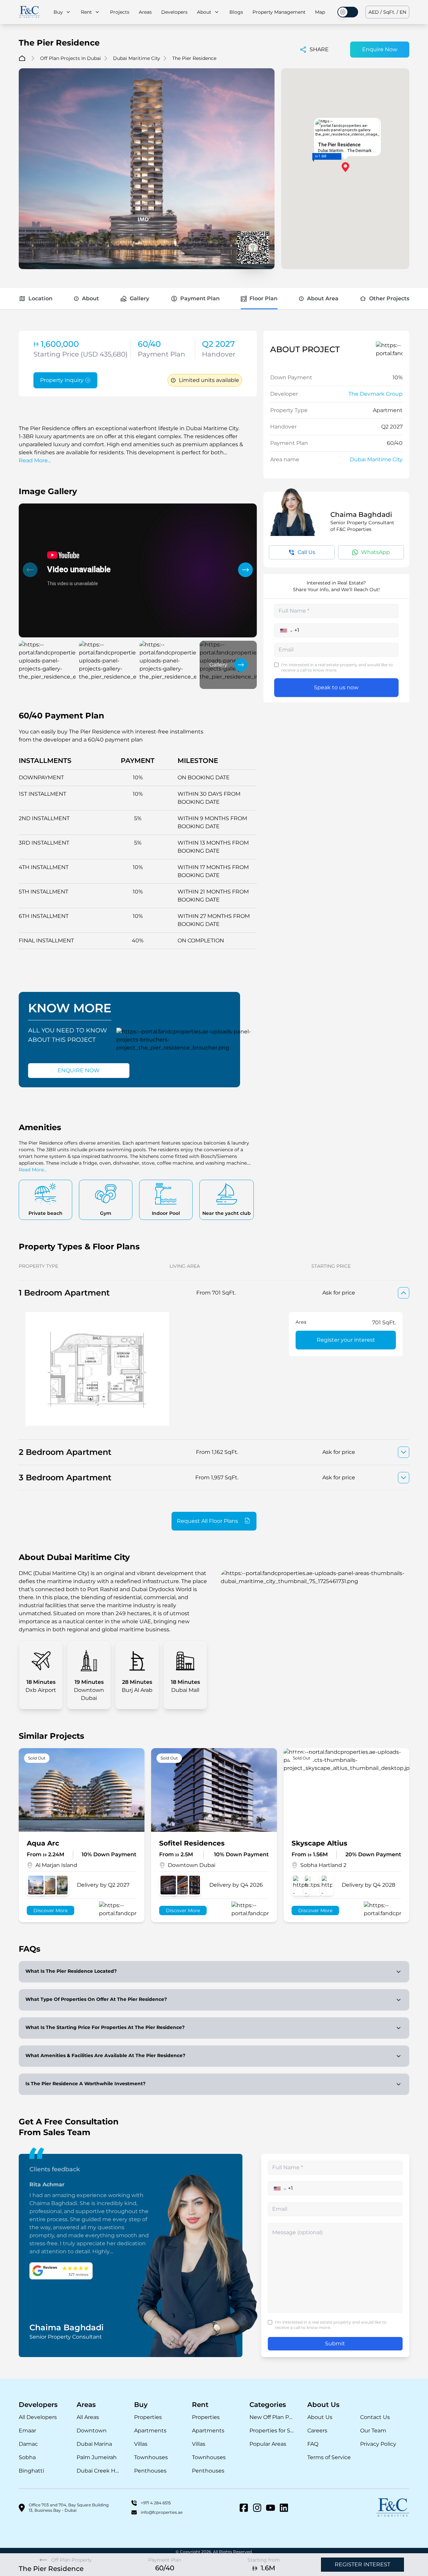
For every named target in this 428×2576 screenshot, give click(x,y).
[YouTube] (271, 2508)
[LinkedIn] (284, 2508)
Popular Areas (268, 2444)
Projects (120, 12)
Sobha (27, 2457)
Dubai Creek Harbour (99, 2471)
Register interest (362, 2564)
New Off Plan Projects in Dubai (272, 2417)
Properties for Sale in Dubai (272, 2431)
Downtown (92, 2431)
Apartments (150, 2431)
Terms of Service (329, 2457)
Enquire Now (380, 49)
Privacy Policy (378, 2444)
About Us (320, 2417)
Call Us (306, 552)
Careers (317, 2431)
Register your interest (346, 1340)
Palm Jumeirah (97, 2457)
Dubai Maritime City (376, 459)
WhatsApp (376, 552)
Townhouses (151, 2457)
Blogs (236, 12)
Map (320, 12)
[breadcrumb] (22, 58)
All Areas (88, 2417)
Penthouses (150, 2471)
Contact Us (375, 2417)
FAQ (313, 2444)
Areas (145, 12)
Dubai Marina (94, 2444)
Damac (28, 2444)
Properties (148, 2417)
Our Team (373, 2431)
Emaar (27, 2431)
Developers (174, 12)
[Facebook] (244, 2508)
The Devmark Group (376, 394)
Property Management (279, 12)
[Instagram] (257, 2508)
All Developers (38, 2417)
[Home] (29, 12)
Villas (141, 2444)
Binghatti (31, 2471)
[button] (30, 570)
